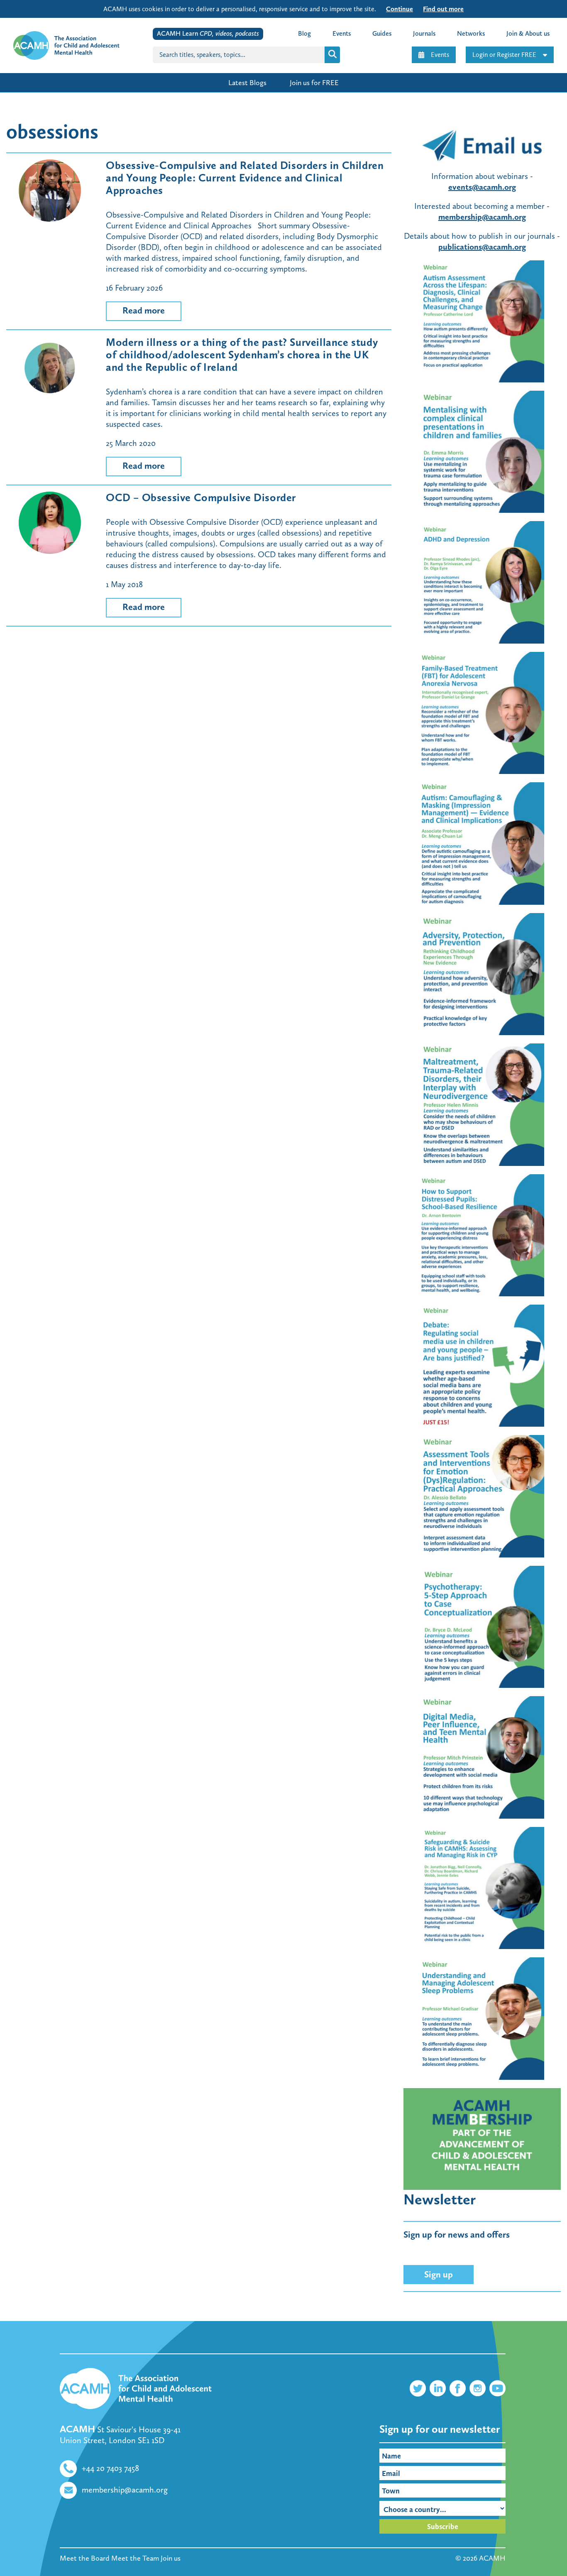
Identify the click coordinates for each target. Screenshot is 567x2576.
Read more (144, 310)
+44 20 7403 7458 (110, 2468)
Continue (400, 9)
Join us (171, 2558)
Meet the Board (85, 2558)
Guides (382, 33)
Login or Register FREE (504, 55)
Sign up (439, 2274)
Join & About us (528, 33)
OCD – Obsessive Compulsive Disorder (201, 498)
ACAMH (492, 2558)
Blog (304, 33)
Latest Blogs (247, 83)
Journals (424, 33)
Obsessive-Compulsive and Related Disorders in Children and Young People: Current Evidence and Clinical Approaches (245, 178)
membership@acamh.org (482, 217)
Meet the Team (135, 2558)
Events (440, 55)
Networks (471, 33)
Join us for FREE (314, 83)
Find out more (443, 9)
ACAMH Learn (208, 33)
